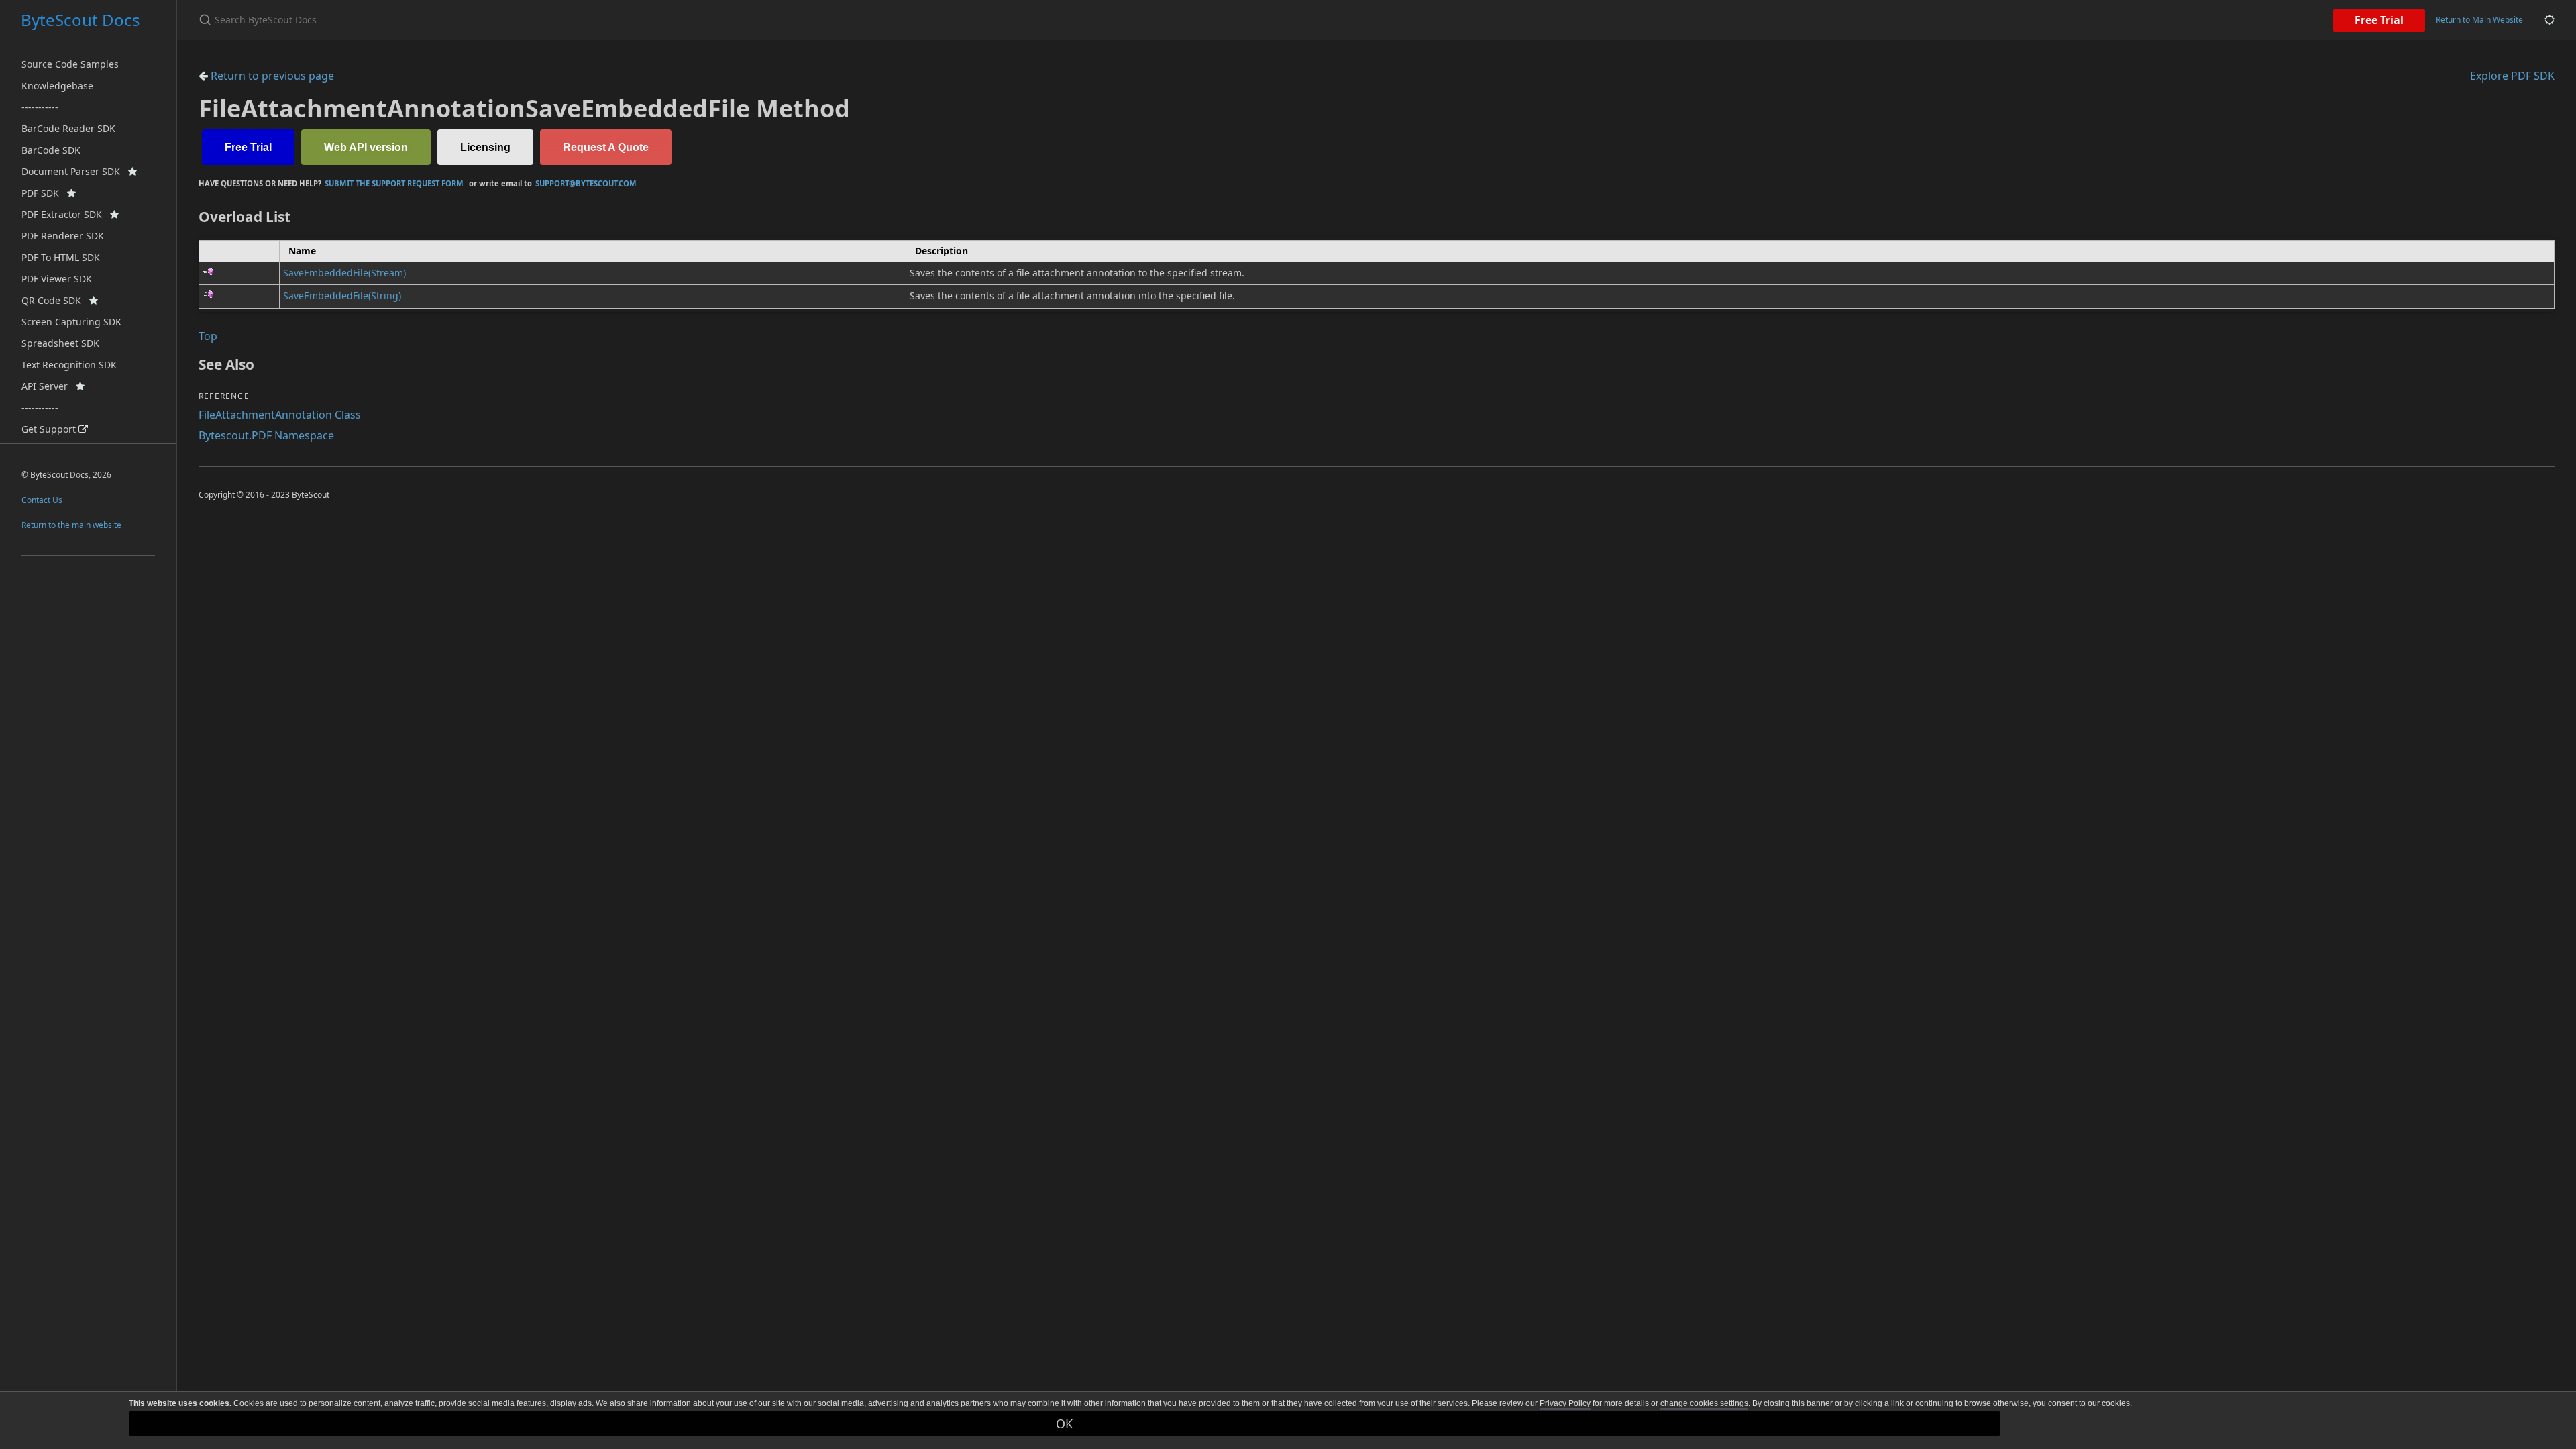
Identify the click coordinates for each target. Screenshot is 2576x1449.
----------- (40, 107)
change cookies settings (1704, 1403)
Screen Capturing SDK (71, 322)
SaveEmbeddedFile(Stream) (344, 273)
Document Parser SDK (75, 171)
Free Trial (2379, 20)
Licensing (485, 147)
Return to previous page (271, 76)
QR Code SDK (55, 300)
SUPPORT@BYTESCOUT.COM (586, 183)
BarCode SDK (51, 150)
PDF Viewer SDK (57, 279)
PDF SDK (44, 193)
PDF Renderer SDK (63, 236)
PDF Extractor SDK (66, 214)
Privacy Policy (1565, 1403)
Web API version (366, 147)
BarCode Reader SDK (68, 128)
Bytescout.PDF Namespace (266, 435)
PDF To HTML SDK (61, 257)
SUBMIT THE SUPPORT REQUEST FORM (394, 183)
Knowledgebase (57, 86)
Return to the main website (71, 525)
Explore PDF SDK (2512, 76)
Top (208, 336)
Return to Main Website (2479, 20)
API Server (49, 386)
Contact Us (42, 500)
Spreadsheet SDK (60, 343)
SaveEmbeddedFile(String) (342, 296)
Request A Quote (606, 147)
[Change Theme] (2550, 20)
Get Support (50, 429)
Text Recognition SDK (69, 365)
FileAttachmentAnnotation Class (280, 415)
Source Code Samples (70, 64)
